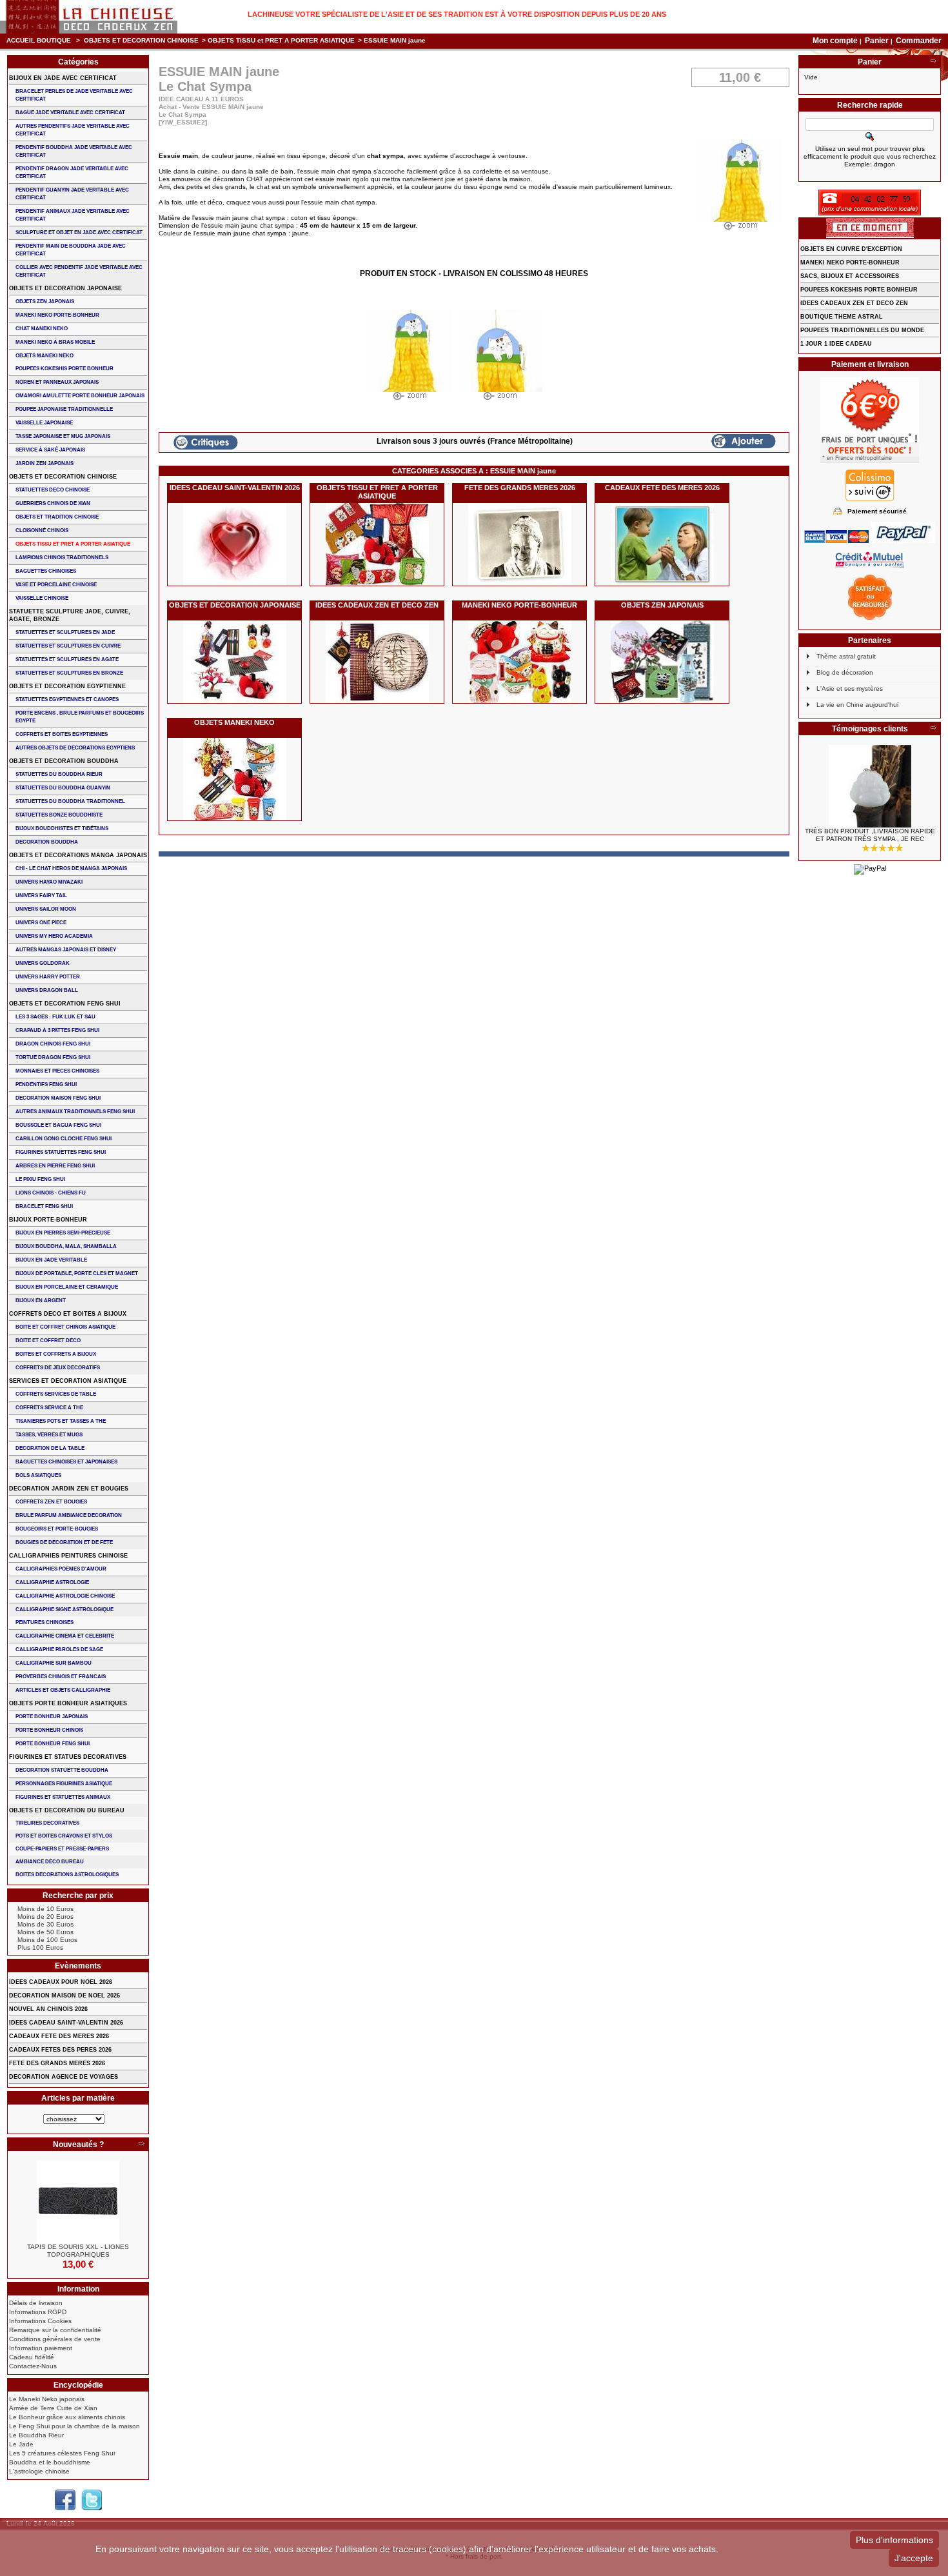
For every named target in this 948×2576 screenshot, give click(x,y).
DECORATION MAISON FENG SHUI (58, 1098)
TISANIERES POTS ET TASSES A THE (61, 1421)
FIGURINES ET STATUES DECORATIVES (68, 1757)
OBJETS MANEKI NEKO (234, 722)
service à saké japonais (50, 450)
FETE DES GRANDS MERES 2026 (520, 488)
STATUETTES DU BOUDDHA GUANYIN (63, 788)
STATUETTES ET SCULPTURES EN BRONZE (69, 673)
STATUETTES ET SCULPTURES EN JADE (65, 632)
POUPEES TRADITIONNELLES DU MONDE (862, 330)
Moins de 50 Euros (45, 1932)
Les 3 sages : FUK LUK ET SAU (55, 1017)
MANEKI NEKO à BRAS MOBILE (55, 342)
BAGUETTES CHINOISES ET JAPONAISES (66, 1462)
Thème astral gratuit (846, 656)
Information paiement (41, 2348)
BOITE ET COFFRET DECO (48, 1341)
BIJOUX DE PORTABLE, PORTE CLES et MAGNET (77, 1273)
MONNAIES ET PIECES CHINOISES (57, 1071)
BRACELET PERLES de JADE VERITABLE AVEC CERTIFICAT (74, 95)
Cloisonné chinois (42, 530)
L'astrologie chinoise (39, 2471)
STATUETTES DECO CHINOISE (53, 490)
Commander (919, 41)
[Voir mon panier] (933, 62)
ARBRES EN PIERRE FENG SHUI (55, 1166)
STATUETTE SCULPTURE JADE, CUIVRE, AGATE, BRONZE (70, 615)
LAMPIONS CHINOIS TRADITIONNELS (62, 558)
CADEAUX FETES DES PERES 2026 (60, 2050)
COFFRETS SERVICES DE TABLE (56, 1394)
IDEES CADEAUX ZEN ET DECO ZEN (377, 605)
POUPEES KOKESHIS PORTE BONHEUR (64, 369)
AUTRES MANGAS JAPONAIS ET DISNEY (66, 950)
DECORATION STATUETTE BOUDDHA (62, 1770)
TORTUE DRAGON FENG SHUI (53, 1057)
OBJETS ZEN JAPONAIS (662, 605)
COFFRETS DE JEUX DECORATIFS (58, 1368)
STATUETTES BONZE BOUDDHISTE (59, 815)
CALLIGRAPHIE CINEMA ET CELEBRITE (65, 1636)
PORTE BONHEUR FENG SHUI (53, 1744)
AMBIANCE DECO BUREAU (50, 1862)
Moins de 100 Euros (47, 1940)
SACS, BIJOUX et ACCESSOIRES (850, 276)
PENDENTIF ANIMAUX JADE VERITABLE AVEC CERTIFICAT (73, 215)
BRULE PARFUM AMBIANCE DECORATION (69, 1515)
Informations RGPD (38, 2312)
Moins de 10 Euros (45, 1909)
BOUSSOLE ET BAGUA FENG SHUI (58, 1125)
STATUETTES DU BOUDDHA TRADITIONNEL (70, 801)
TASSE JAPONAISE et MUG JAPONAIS (63, 436)
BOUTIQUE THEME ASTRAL (842, 317)
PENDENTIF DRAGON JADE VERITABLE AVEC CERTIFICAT (72, 173)
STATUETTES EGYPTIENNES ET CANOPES (67, 699)
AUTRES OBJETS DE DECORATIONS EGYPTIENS (75, 748)
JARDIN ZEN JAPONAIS (44, 463)
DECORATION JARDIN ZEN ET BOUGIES (69, 1489)
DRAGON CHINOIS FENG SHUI (53, 1044)
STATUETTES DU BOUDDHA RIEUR (59, 774)
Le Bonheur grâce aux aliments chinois (67, 2417)
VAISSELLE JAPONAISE (44, 423)
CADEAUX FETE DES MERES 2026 (662, 488)
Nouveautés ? (78, 2145)
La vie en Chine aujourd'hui (857, 705)
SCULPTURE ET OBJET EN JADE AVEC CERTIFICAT (79, 233)
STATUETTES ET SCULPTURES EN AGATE (67, 659)
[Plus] (141, 2145)
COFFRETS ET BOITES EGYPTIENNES (62, 734)
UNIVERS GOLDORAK (43, 963)
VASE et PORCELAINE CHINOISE (56, 585)
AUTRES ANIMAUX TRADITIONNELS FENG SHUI (75, 1112)
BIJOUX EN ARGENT (41, 1301)
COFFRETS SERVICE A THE (49, 1408)
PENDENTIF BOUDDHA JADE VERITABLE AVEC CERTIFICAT (74, 151)
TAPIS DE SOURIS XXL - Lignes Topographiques (78, 2251)
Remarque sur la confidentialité (55, 2330)
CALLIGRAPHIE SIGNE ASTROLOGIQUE (64, 1610)
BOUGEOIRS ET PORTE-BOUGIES (57, 1529)
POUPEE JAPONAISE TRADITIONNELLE (64, 409)
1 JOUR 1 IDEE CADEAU (836, 344)
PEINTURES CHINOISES (44, 1622)
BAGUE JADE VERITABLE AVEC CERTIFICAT (70, 113)
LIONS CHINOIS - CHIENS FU (51, 1193)
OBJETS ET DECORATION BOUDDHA (64, 761)
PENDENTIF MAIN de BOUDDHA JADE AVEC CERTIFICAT (71, 250)
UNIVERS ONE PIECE (41, 923)
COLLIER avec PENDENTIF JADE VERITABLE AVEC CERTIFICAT (79, 271)
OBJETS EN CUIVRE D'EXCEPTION (851, 249)
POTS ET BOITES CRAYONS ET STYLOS (64, 1836)
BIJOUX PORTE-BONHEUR (48, 1220)
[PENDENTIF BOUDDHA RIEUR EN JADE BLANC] (870, 786)
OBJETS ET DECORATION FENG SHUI (65, 1004)
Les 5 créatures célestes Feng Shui (62, 2453)
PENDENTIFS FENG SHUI (46, 1085)
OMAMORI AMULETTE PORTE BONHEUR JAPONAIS (80, 396)
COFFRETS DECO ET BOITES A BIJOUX (68, 1314)
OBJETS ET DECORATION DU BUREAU (67, 1810)
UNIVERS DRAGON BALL (47, 990)
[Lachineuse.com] (89, 17)
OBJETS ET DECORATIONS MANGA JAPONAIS (78, 855)
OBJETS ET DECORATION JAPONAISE (235, 605)
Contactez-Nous (33, 2366)
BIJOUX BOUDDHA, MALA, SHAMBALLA (66, 1246)
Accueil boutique (39, 40)
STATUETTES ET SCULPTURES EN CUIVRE (68, 646)
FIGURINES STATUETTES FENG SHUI (61, 1152)
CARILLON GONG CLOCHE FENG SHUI (64, 1139)
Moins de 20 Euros (45, 1917)
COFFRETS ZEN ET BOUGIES (51, 1502)
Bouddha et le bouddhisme (50, 2462)
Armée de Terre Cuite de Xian (53, 2408)
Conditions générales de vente (55, 2339)
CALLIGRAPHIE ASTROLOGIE (52, 1582)
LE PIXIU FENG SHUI (40, 1179)
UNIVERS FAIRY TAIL (41, 896)
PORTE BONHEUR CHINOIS (49, 1730)
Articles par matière (78, 2098)
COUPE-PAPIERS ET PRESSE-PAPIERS (62, 1849)
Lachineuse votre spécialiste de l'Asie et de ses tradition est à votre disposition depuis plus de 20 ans (457, 14)
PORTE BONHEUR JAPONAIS (52, 1717)
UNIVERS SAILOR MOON (46, 909)
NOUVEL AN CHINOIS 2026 (48, 2009)
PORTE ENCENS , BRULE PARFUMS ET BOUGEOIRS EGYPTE (80, 717)
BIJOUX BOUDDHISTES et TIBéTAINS (62, 828)
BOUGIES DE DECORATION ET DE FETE (64, 1542)
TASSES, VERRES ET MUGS (49, 1435)
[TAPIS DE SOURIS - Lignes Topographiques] (78, 2202)
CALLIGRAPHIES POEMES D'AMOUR (61, 1569)
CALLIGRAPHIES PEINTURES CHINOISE (68, 1556)
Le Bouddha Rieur (36, 2435)
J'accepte (914, 2558)
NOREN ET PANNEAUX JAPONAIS (57, 382)
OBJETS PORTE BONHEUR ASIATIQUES (68, 1703)
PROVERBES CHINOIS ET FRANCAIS (61, 1677)
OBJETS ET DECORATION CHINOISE (141, 40)
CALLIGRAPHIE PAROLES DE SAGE (59, 1650)
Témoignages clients (870, 729)
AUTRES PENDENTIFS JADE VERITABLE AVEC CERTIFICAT (73, 130)
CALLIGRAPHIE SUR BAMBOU (54, 1663)
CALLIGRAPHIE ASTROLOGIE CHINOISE (65, 1596)
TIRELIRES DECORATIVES (47, 1823)
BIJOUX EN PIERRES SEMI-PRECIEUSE (63, 1233)
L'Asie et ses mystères (850, 689)
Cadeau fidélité (32, 2357)
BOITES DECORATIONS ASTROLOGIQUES (67, 1875)
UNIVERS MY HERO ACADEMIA (54, 936)
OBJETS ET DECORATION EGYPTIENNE (67, 686)
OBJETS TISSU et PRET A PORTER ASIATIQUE (281, 40)
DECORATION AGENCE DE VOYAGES (64, 2077)
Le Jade (21, 2444)
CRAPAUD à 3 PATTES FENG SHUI (57, 1030)
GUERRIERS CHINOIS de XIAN (53, 503)
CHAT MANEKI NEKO (42, 329)
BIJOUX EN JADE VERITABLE (51, 1260)
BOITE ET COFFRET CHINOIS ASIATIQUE (65, 1327)
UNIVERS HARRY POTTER (48, 977)
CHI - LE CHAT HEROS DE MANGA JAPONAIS (71, 868)
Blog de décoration (845, 672)
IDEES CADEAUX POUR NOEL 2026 (61, 1982)
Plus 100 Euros (40, 1947)
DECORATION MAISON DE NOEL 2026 (64, 1996)
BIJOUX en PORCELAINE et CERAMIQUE (67, 1287)
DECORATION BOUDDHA (47, 842)
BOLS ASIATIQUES (38, 1475)
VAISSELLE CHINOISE (42, 598)
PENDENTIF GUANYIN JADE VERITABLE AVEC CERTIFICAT (72, 194)
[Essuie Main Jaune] (411, 358)
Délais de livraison (36, 2303)
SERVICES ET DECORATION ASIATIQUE (68, 1381)
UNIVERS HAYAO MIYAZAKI (49, 882)
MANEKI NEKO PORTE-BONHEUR (519, 605)
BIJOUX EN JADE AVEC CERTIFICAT (63, 78)
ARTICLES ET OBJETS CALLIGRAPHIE (63, 1690)
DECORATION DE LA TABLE (50, 1448)
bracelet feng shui (44, 1206)
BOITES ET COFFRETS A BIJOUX (56, 1354)
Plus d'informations (894, 2540)
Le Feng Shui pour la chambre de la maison (74, 2426)
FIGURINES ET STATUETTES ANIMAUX (63, 1797)
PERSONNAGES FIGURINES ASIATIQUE (64, 1784)
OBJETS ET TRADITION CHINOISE (57, 517)
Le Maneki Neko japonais (47, 2399)
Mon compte (835, 41)
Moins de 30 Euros (45, 1924)
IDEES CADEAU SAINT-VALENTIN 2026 (235, 488)
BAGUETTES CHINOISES (46, 571)
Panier (878, 41)
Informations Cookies (40, 2321)
